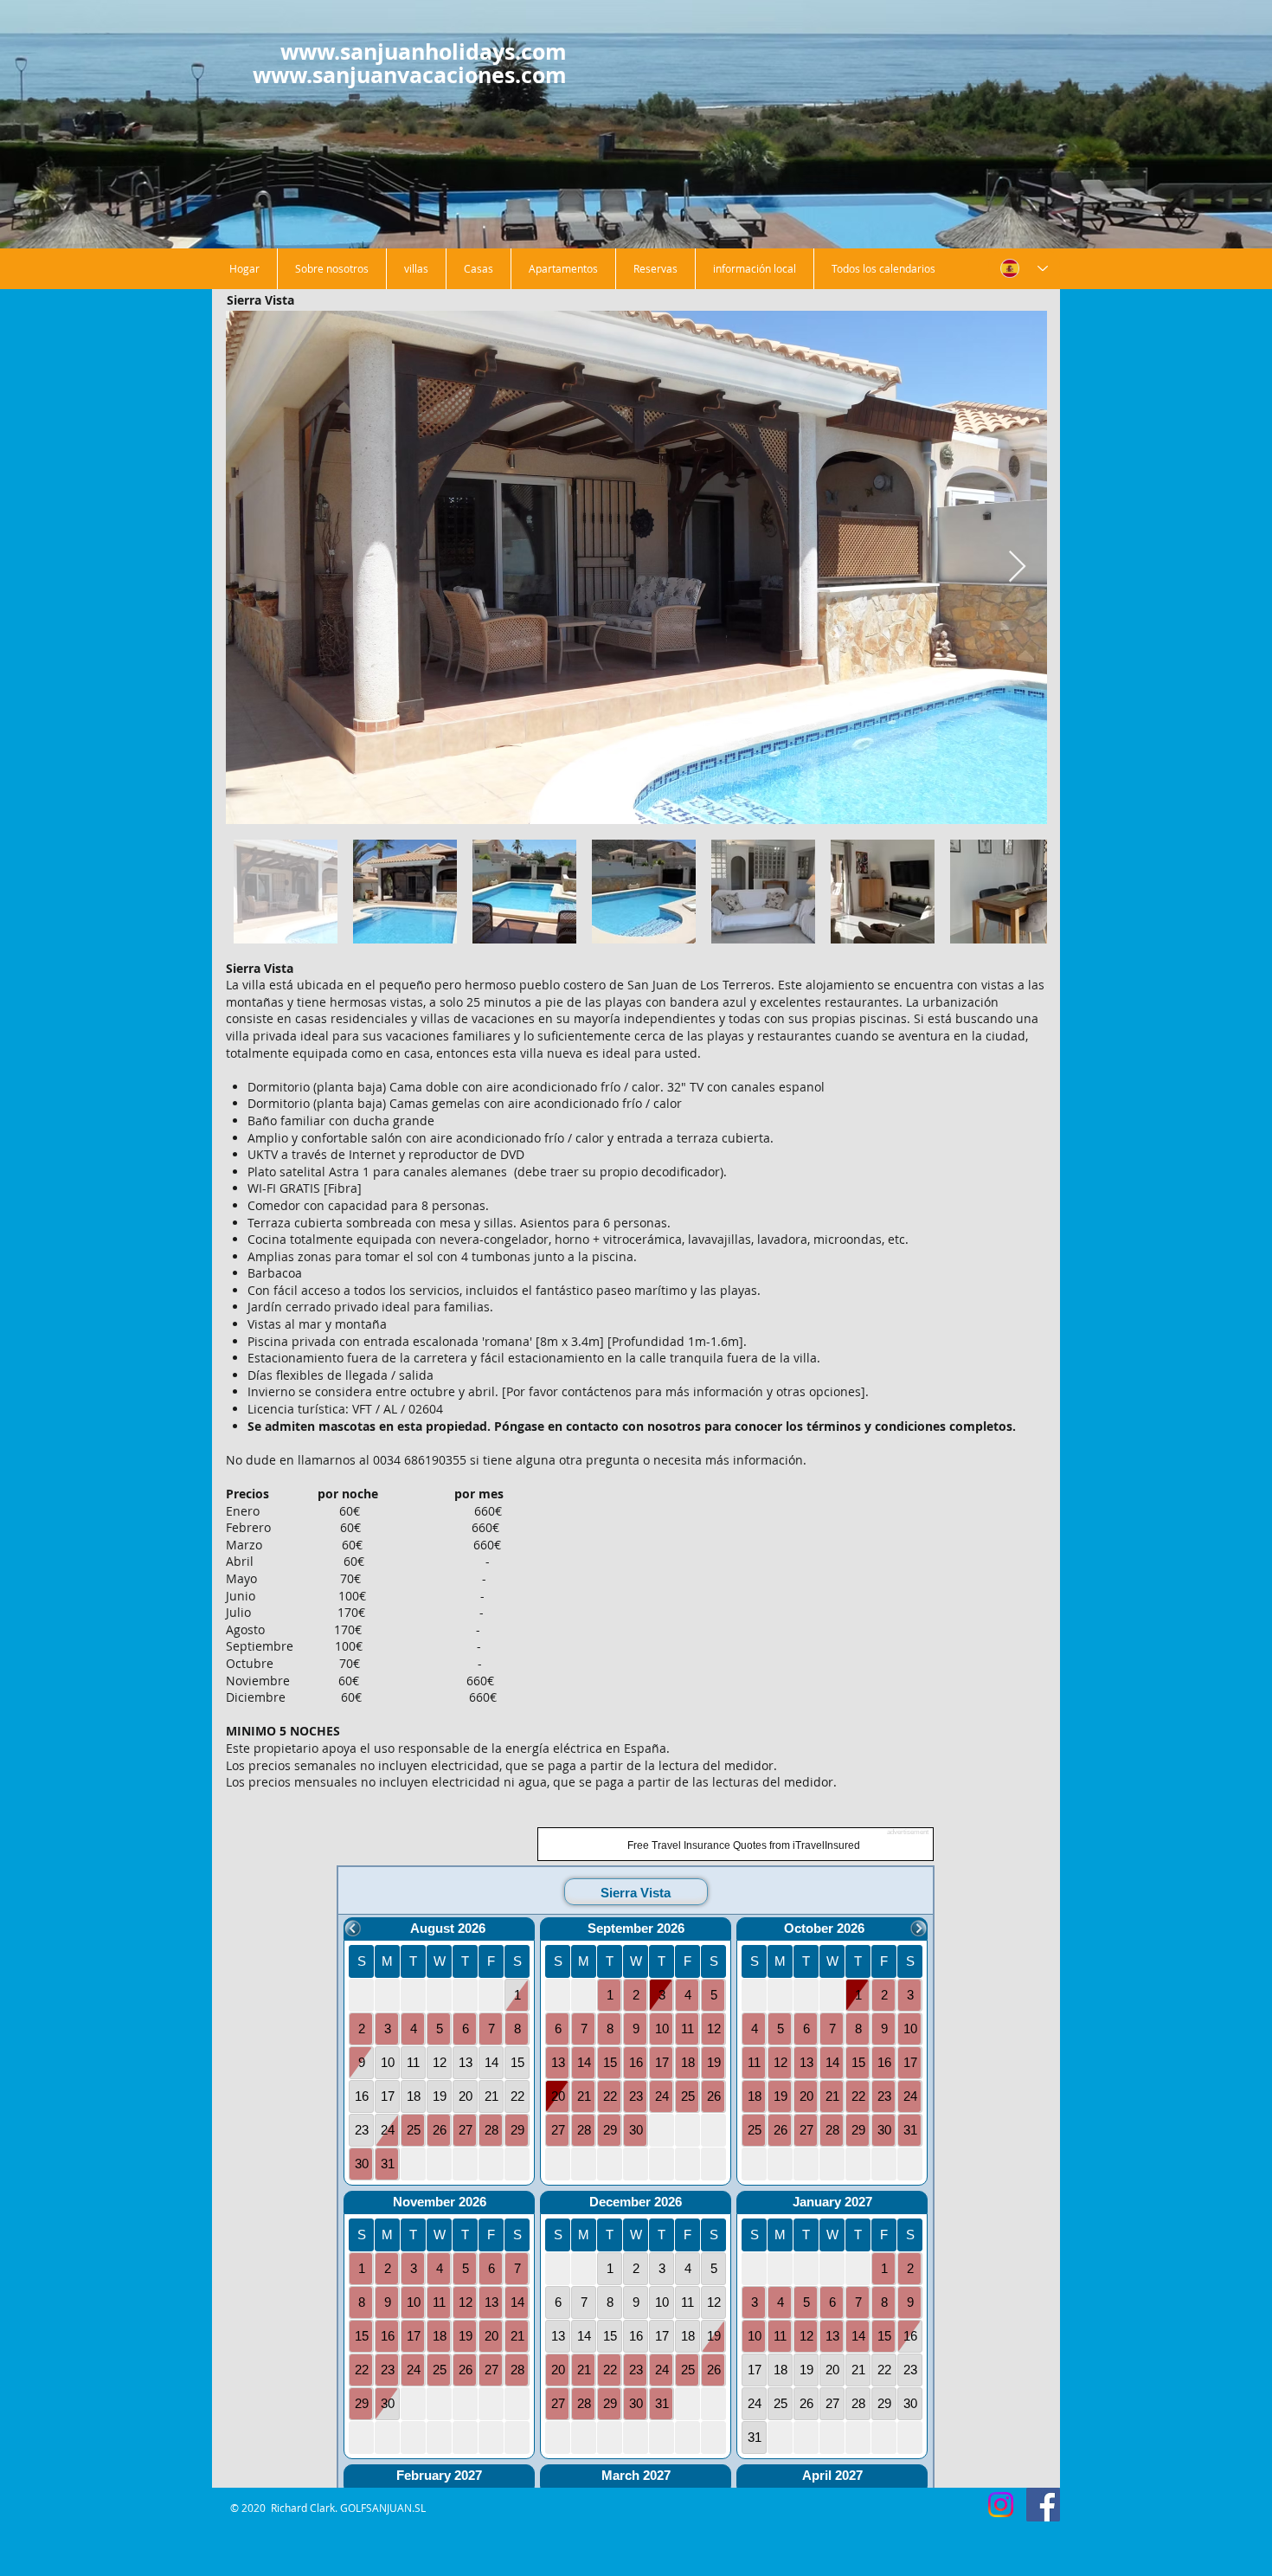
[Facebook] (1043, 2505)
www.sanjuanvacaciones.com (410, 75)
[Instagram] (1001, 2505)
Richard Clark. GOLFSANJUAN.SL (348, 2508)
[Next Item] (1017, 567)
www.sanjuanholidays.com (424, 52)
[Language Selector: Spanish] (1024, 269)
